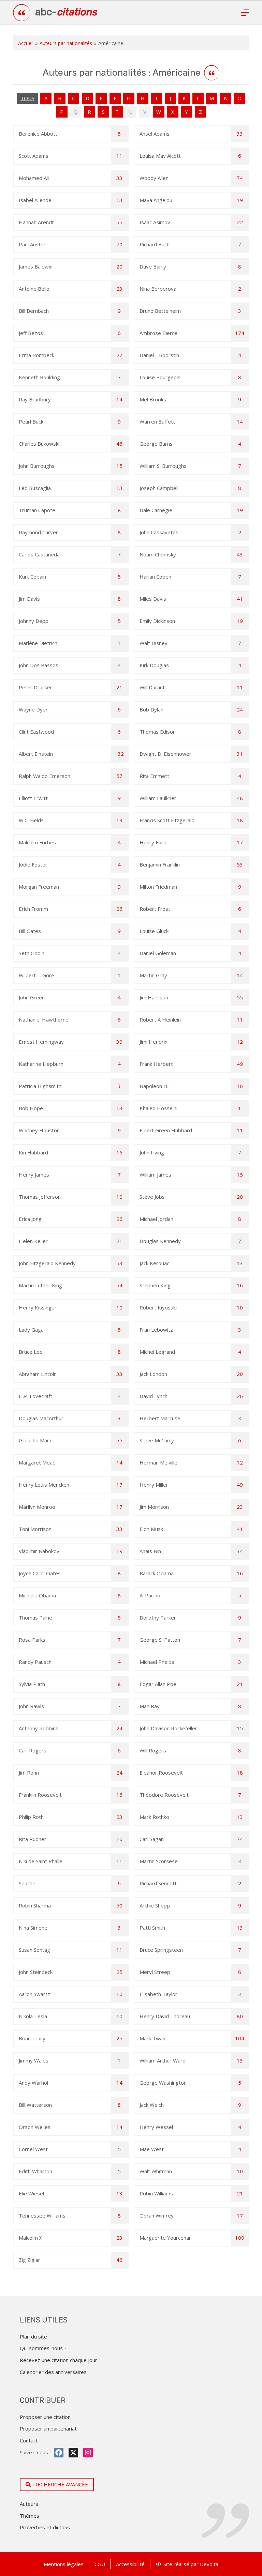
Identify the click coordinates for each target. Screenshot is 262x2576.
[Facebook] (59, 2453)
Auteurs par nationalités (66, 43)
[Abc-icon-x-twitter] (73, 2453)
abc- (66, 12)
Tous (27, 98)
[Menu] (245, 13)
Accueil (26, 43)
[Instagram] (88, 2453)
